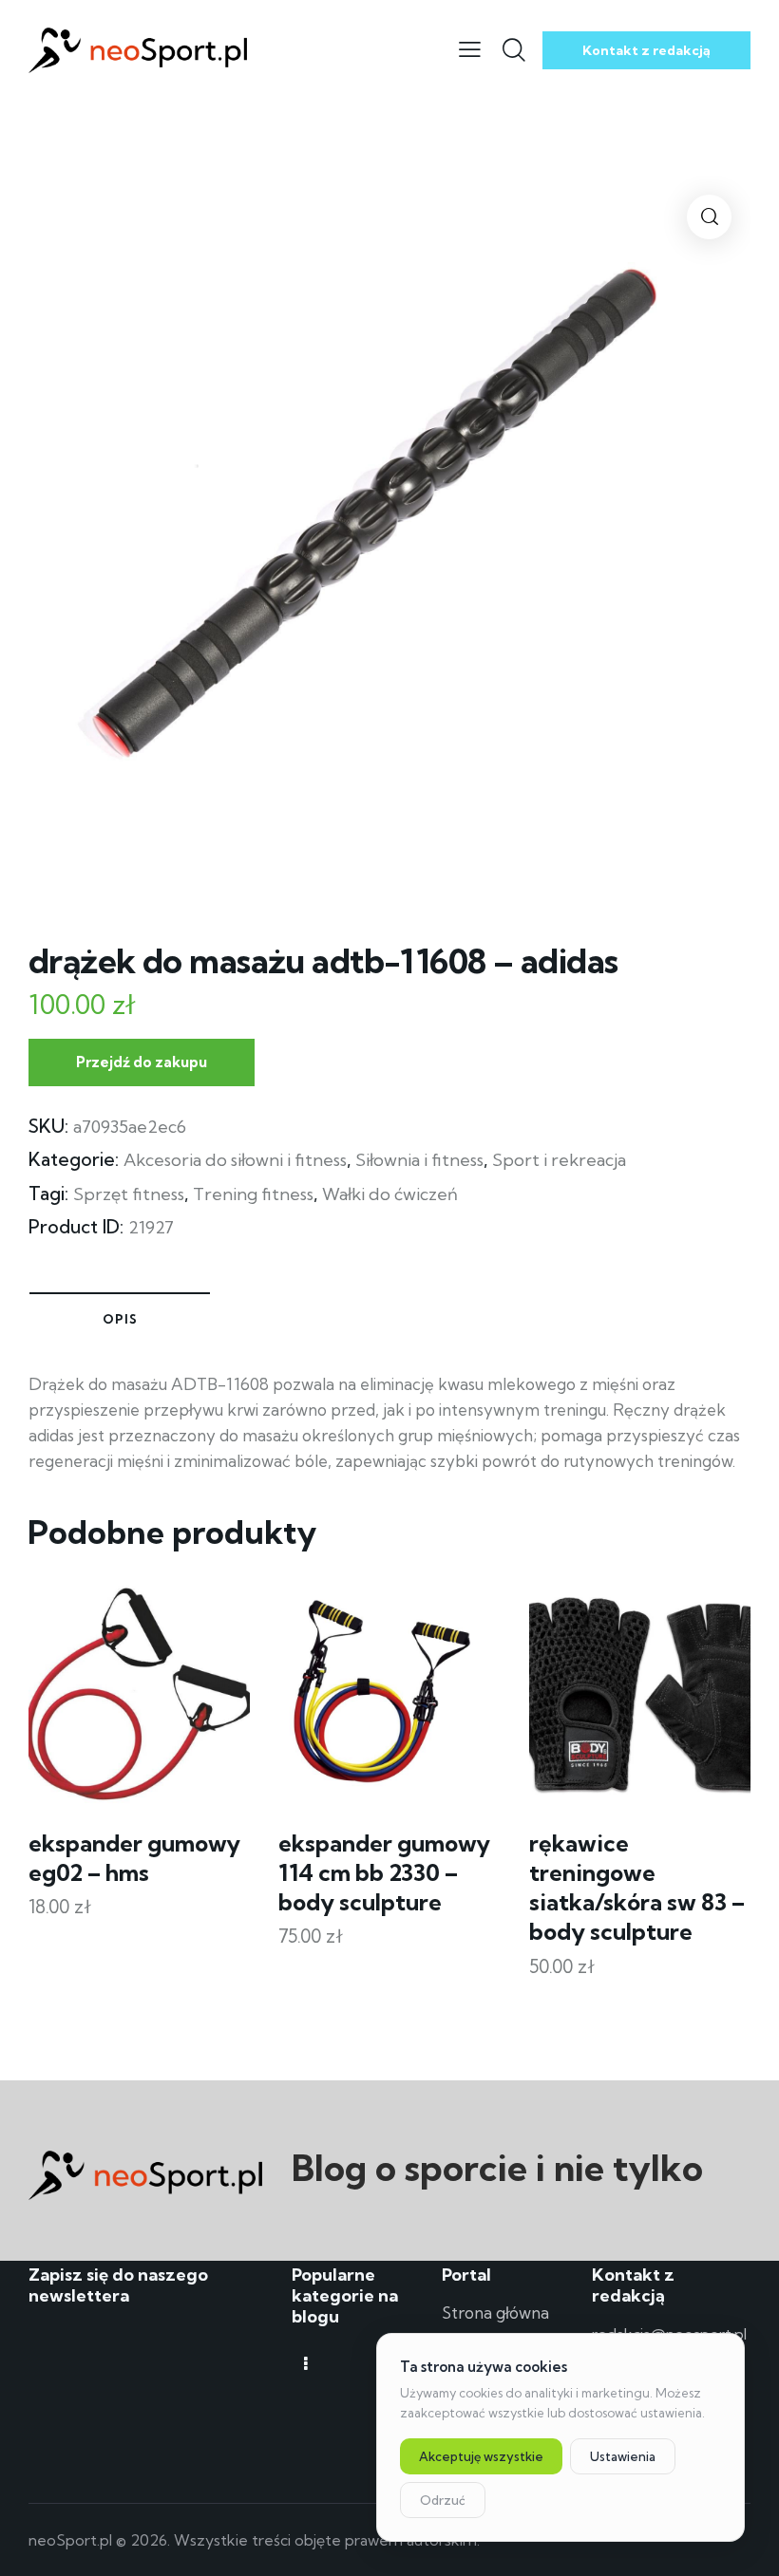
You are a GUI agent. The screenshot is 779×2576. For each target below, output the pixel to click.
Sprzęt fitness (129, 1194)
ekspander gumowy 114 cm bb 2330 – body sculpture (384, 1872)
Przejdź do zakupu (142, 1062)
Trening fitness (253, 1194)
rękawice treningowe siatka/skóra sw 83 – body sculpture (637, 1888)
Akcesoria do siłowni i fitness (235, 1160)
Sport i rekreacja (559, 1160)
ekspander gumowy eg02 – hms (134, 1858)
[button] (709, 217)
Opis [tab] (120, 1319)
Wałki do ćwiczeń (390, 1194)
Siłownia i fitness (419, 1160)
